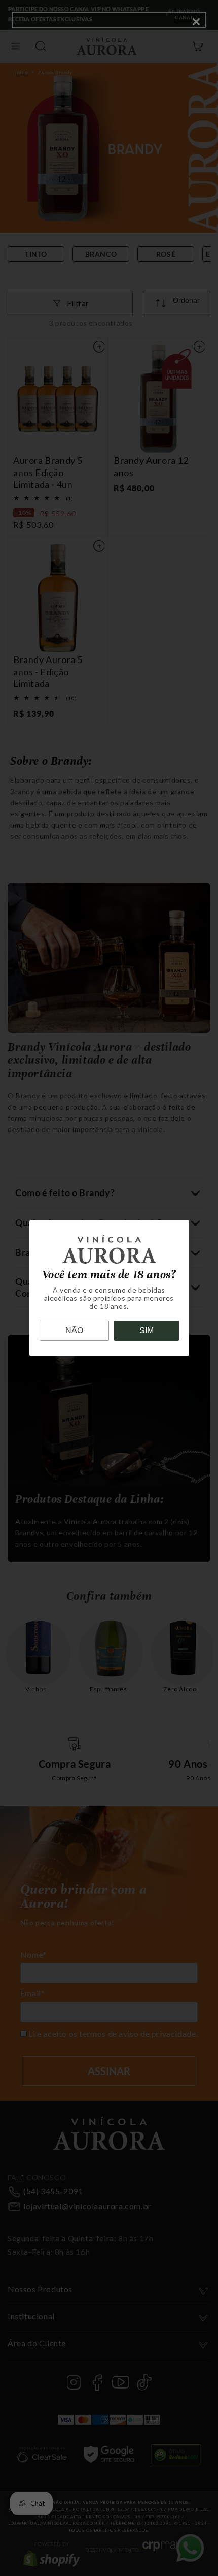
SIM (147, 1330)
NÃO (74, 1330)
